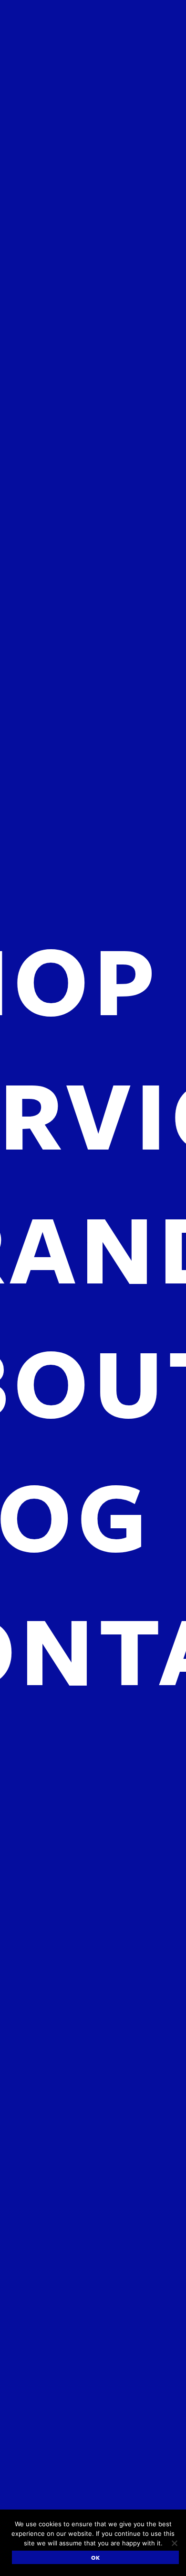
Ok (96, 2557)
